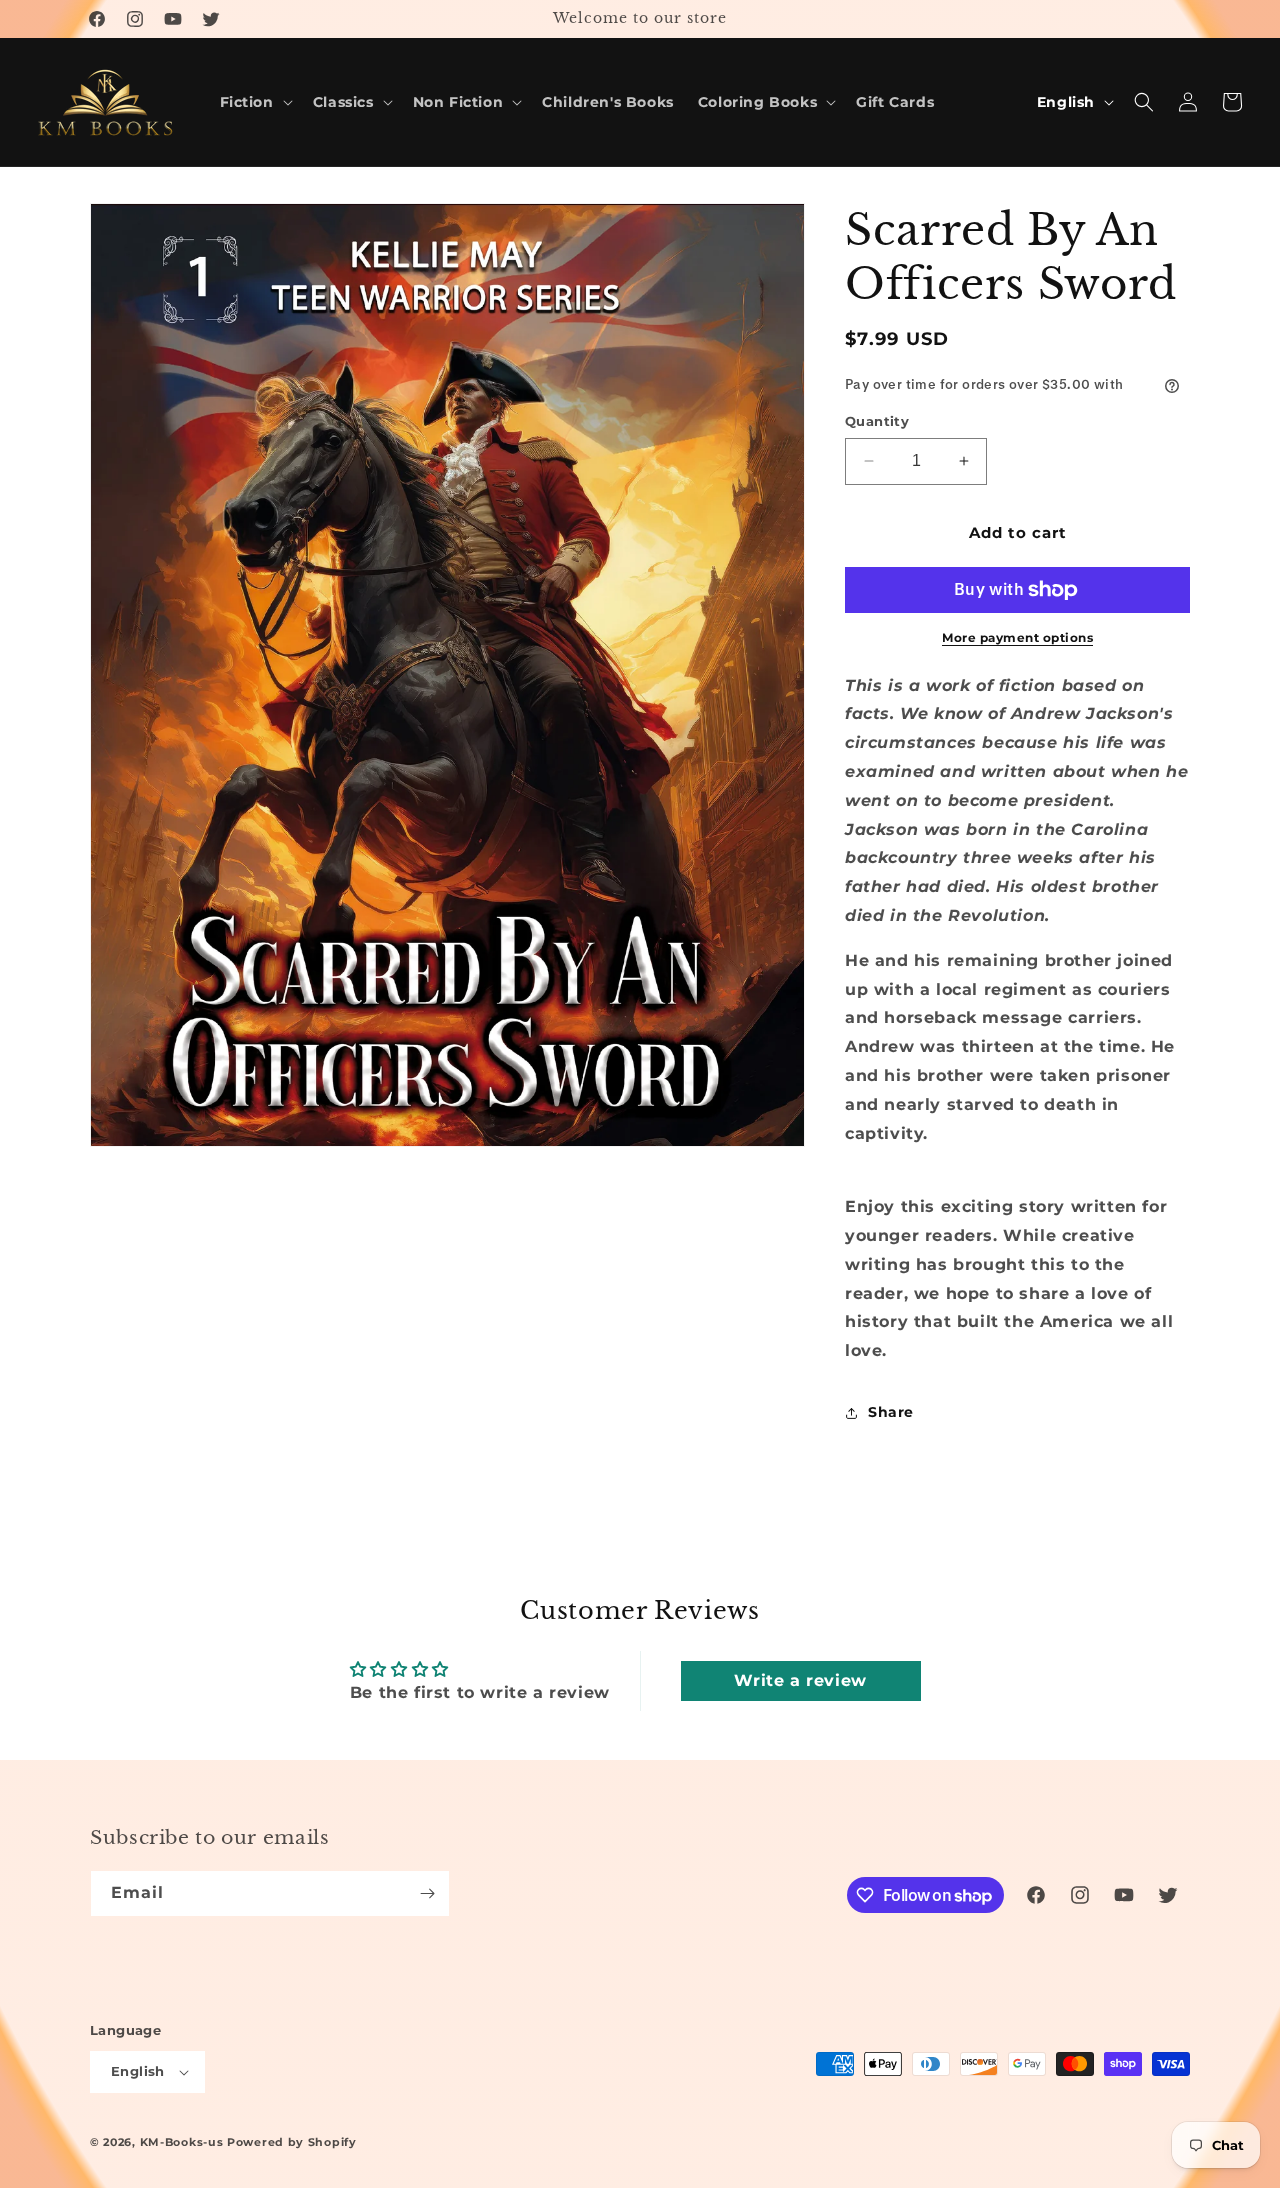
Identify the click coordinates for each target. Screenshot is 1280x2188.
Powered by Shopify (292, 2142)
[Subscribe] (427, 1893)
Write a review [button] (800, 1680)
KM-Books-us (182, 2142)
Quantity (877, 421)
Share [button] (891, 1412)
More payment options (1017, 637)
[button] (254, 102)
